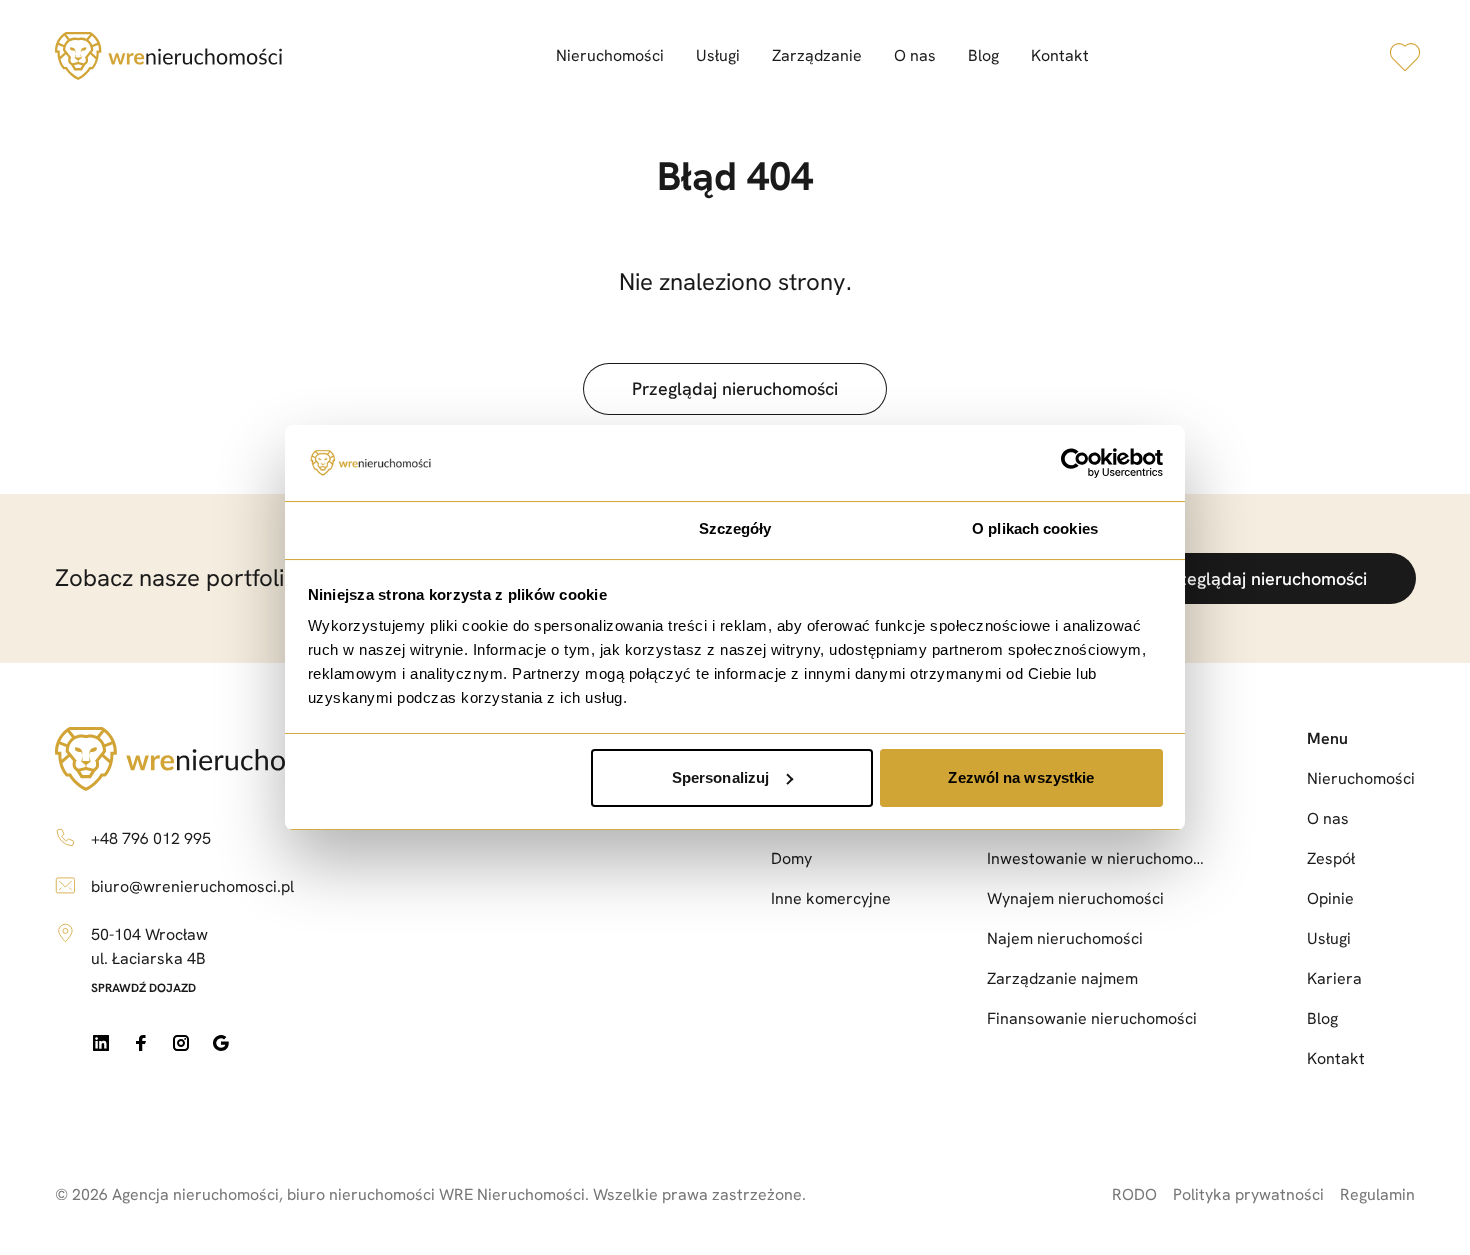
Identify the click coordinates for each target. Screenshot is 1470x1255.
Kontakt (1060, 55)
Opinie (1330, 898)
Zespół (1331, 858)
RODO (1134, 1194)
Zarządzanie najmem (1062, 978)
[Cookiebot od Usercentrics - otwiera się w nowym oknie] (1075, 463)
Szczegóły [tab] (735, 528)
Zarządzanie (817, 55)
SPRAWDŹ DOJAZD (143, 988)
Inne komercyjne (831, 898)
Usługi (718, 55)
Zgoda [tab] (435, 528)
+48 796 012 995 (151, 838)
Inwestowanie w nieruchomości (1099, 858)
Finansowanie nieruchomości (1092, 1018)
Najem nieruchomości (1065, 938)
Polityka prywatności (1248, 1194)
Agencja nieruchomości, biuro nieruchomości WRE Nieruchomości (348, 1194)
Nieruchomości (610, 55)
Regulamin (1377, 1194)
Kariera (1334, 978)
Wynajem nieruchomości (1075, 898)
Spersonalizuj (720, 777)
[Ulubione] (1405, 56)
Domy (791, 858)
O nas (915, 55)
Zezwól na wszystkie (1021, 777)
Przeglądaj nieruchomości (735, 388)
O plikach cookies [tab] (1035, 528)
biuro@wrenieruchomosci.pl (192, 886)
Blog (983, 55)
